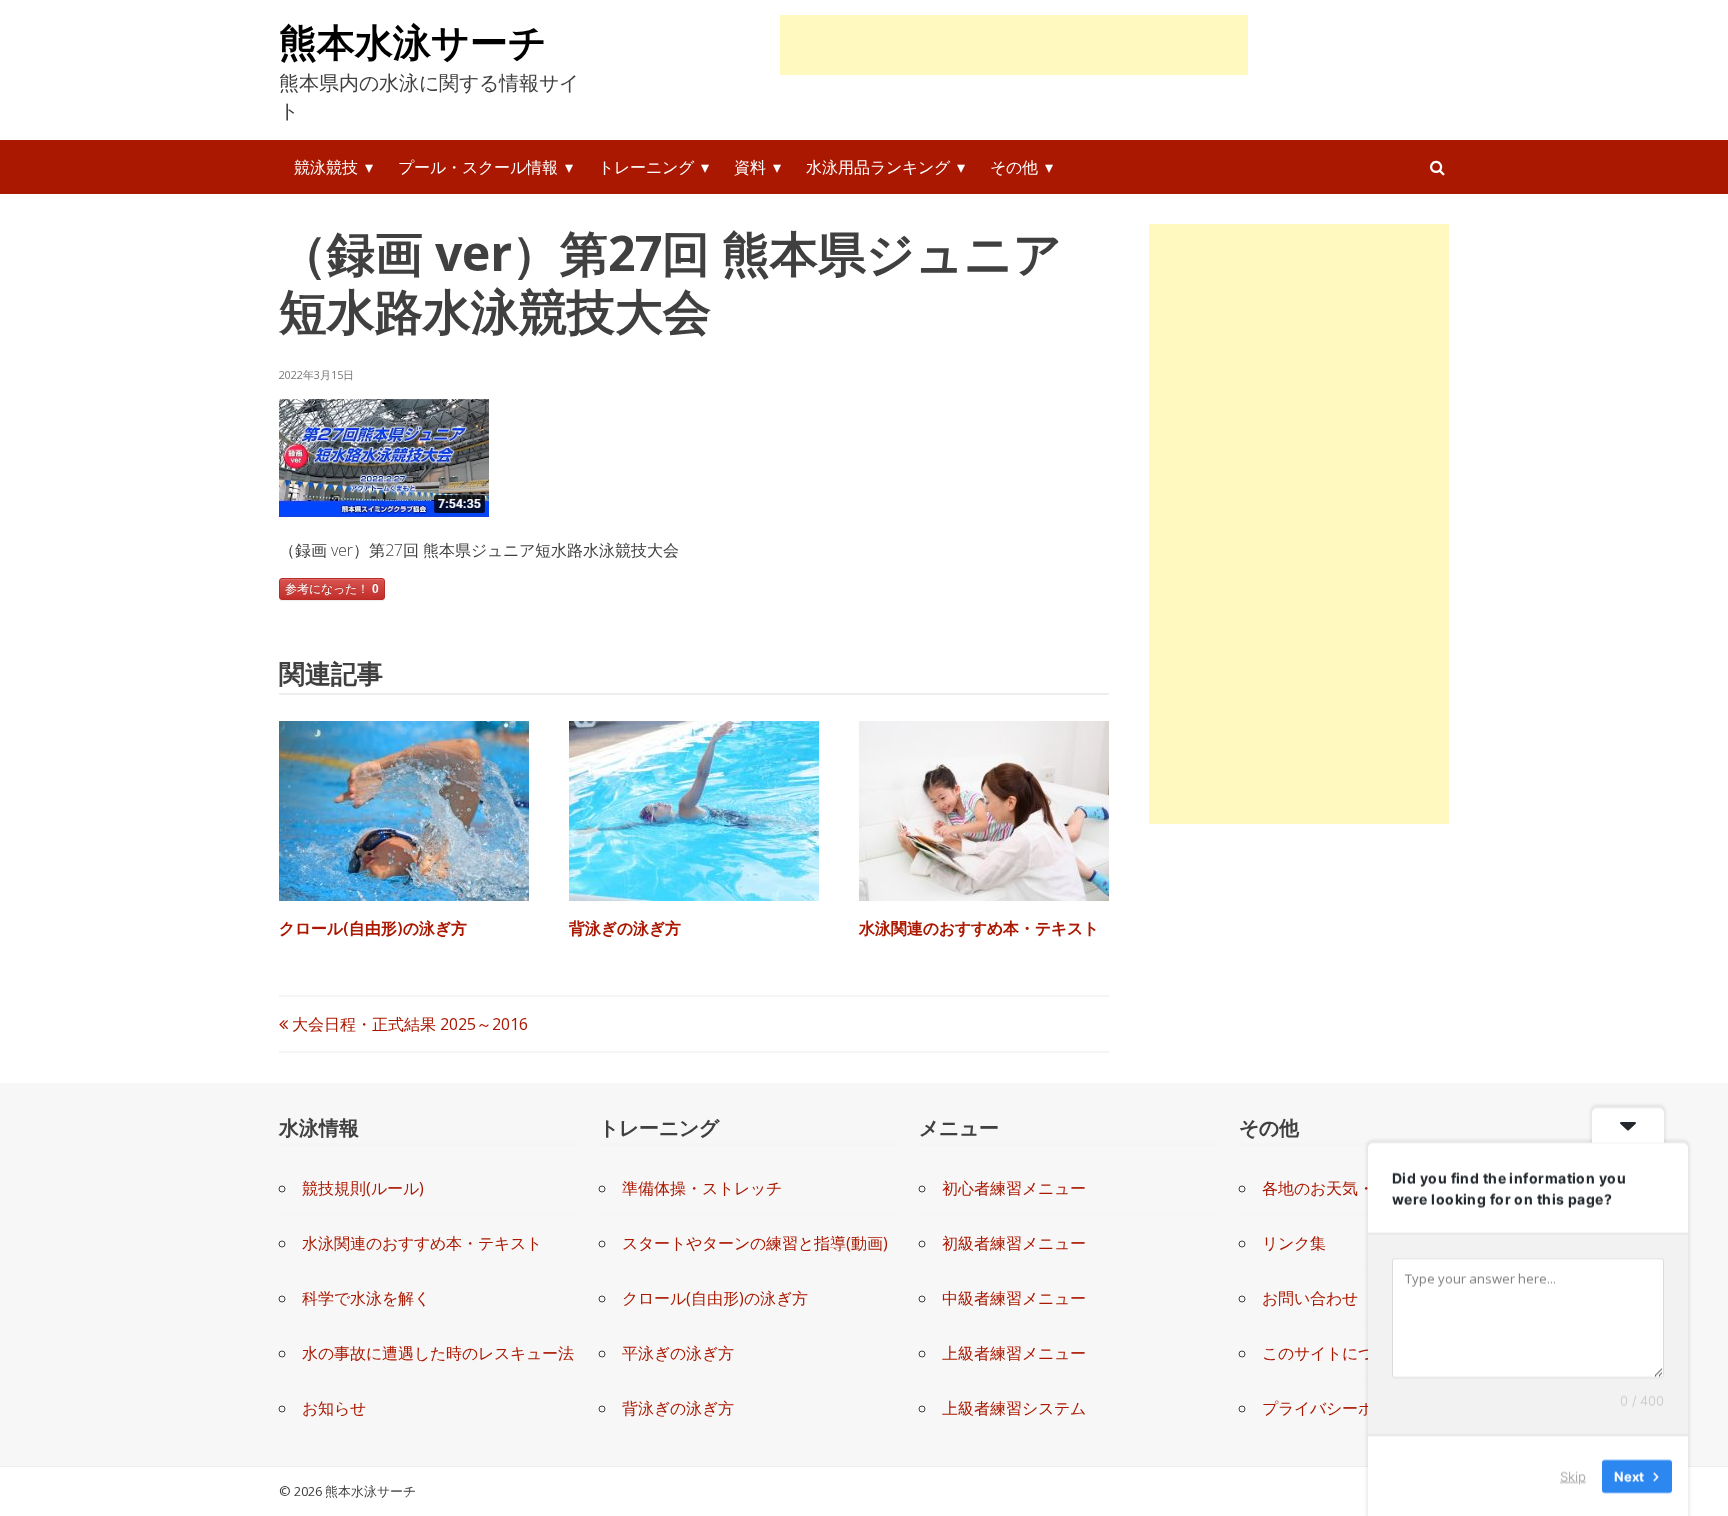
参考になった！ (332, 589)
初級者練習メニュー (1014, 1243)
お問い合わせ (1310, 1298)
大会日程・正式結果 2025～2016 (408, 1024)
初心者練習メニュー (1014, 1188)
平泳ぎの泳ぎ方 (678, 1353)
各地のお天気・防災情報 (1350, 1188)
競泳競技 (326, 167)
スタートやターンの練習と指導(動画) (755, 1243)
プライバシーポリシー (1342, 1408)
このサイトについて (1334, 1353)
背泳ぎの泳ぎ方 (625, 928)
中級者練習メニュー (1014, 1298)
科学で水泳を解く (366, 1298)
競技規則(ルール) (363, 1188)
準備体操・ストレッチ (702, 1188)
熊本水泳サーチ (413, 41)
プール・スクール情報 (478, 167)
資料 (750, 167)
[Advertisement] (1014, 45)
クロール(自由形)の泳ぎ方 (373, 928)
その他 (1014, 167)
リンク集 (1294, 1243)
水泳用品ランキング (878, 167)
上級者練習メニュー (1014, 1353)
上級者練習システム (1014, 1408)
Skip (1573, 1475)
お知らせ (334, 1408)
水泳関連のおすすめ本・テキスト (979, 928)
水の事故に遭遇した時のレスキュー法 (438, 1353)
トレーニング (646, 167)
